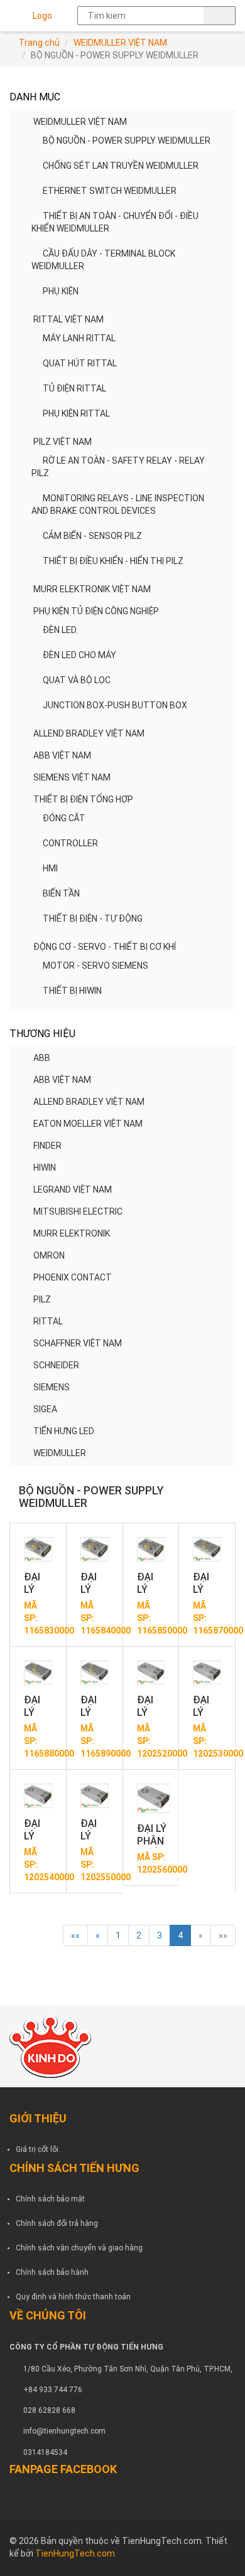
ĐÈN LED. (60, 630)
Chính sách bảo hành (52, 2272)
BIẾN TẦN (61, 893)
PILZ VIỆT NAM (63, 442)
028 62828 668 (49, 2410)
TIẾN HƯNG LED (64, 1431)
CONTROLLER (70, 843)
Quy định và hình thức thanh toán (73, 2297)
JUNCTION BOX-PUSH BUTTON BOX (115, 705)
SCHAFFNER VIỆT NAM (78, 1343)
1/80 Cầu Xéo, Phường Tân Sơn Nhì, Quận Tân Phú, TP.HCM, (128, 2369)
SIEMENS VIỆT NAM (72, 777)
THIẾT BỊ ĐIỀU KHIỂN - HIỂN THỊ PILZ (113, 561)
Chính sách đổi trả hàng (57, 2223)
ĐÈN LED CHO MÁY (79, 655)
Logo (42, 16)
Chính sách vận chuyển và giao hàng (79, 2248)
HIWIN (45, 1168)
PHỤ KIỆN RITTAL (76, 413)
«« (75, 1935)
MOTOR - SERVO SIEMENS (95, 966)
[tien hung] (122, 2046)
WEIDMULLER (60, 1453)
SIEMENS (52, 1387)
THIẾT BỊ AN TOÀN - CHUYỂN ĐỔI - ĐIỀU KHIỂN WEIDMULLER (115, 222)
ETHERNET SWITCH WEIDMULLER (110, 191)
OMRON (49, 1255)
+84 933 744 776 (53, 2390)
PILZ (42, 1299)
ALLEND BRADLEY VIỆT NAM (89, 733)
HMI (50, 868)
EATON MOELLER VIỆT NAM (88, 1124)
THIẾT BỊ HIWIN (72, 991)
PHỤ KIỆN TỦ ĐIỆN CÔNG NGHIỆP (96, 611)
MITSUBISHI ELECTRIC (78, 1211)
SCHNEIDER (56, 1365)
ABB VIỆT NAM (62, 755)
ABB (42, 1058)
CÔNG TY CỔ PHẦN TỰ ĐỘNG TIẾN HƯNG (86, 2347)
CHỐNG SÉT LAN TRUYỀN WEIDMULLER (121, 166)
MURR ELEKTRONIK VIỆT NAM (92, 589)
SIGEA (45, 1409)
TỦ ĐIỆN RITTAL (74, 388)
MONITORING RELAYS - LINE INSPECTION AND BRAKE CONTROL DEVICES (118, 504)
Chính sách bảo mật (50, 2199)
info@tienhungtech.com (64, 2431)
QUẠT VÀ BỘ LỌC (77, 680)
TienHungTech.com (75, 2553)
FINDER (47, 1146)
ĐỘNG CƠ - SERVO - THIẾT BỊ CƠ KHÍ (105, 947)
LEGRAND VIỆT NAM (73, 1190)
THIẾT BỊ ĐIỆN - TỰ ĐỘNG (93, 918)
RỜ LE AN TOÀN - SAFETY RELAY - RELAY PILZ (118, 467)
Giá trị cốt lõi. (38, 2149)
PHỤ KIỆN (61, 291)
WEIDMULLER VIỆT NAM (120, 43)
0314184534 (45, 2452)
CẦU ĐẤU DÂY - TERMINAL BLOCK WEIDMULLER (103, 260)
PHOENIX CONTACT (73, 1277)
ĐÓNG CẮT (64, 818)
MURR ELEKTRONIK (72, 1233)
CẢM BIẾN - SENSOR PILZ (92, 536)
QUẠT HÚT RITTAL (80, 363)
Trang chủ (39, 43)
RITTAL (48, 1321)
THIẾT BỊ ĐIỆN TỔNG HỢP (83, 799)
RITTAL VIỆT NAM (68, 319)
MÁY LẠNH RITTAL (79, 338)
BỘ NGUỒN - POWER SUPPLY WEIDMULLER (127, 141)
